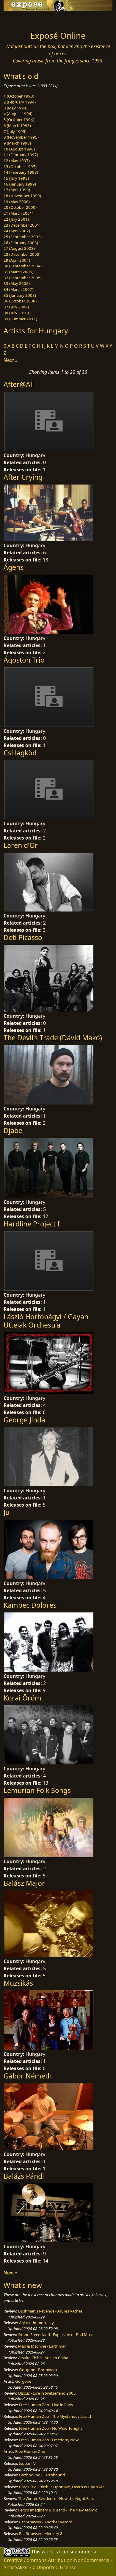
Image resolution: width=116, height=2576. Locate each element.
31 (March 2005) (18, 272)
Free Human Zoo (30, 2451)
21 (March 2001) (18, 213)
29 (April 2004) (17, 260)
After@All (19, 384)
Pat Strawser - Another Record (46, 2522)
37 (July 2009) (16, 307)
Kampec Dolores (30, 1605)
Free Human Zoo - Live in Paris (46, 2405)
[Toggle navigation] (19, 19)
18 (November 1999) (22, 196)
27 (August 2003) (19, 248)
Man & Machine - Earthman (42, 2346)
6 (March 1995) (17, 125)
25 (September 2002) (23, 237)
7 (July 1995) (15, 131)
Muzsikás (18, 1983)
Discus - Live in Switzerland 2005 (47, 2393)
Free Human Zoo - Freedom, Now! (49, 2440)
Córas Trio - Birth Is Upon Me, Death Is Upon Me (62, 2487)
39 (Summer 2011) (20, 319)
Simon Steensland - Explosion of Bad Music (56, 2335)
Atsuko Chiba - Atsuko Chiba (43, 2358)
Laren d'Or (21, 845)
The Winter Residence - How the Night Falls (56, 2498)
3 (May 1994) (15, 108)
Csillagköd (20, 753)
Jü (7, 1512)
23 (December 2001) (22, 225)
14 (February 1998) (21, 172)
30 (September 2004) (23, 266)
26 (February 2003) (21, 243)
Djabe (13, 1130)
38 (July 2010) (16, 313)
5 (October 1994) (19, 120)
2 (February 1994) (20, 102)
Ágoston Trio (24, 660)
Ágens (14, 567)
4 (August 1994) (18, 114)
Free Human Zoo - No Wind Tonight (51, 2428)
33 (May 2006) (17, 283)
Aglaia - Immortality (36, 2323)
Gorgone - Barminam (38, 2370)
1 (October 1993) (19, 96)
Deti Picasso (23, 937)
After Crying (23, 477)
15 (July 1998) (16, 178)
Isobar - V (27, 2463)
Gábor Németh (28, 2076)
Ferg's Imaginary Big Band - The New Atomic (58, 2510)
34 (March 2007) (18, 289)
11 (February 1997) (21, 155)
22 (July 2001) (16, 219)
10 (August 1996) (19, 149)
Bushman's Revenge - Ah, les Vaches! (51, 2311)
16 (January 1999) (20, 184)
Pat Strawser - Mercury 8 (41, 2533)
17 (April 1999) (17, 190)
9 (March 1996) (17, 143)
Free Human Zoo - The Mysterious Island (55, 2416)
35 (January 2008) (20, 295)
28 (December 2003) (22, 254)
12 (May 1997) (17, 161)
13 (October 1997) (20, 167)
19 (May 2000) (17, 202)
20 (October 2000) (20, 207)
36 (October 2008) (20, 301)
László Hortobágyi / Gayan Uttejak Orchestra (46, 1321)
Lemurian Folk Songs (37, 1790)
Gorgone (23, 2381)
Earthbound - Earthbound (42, 2475)
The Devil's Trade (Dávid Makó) (53, 1038)
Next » (11, 360)
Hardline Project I (32, 1224)
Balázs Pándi (24, 2176)
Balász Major (24, 1883)
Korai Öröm (22, 1698)
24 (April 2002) (17, 231)
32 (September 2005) (23, 278)
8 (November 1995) (21, 137)
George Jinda (24, 1420)
